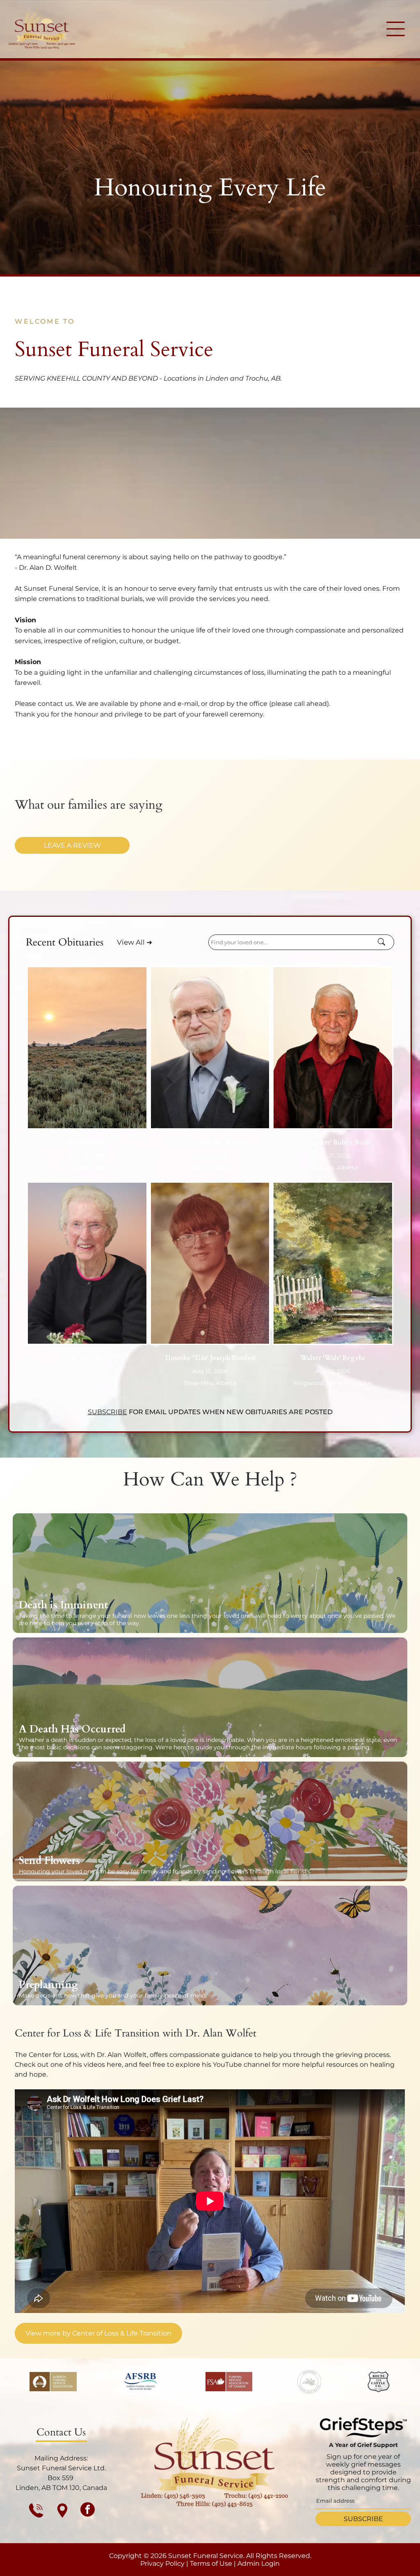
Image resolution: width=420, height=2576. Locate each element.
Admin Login (259, 2564)
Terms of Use (211, 2564)
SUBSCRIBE (107, 1412)
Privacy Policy (162, 2564)
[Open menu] (396, 29)
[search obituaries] (384, 942)
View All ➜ (135, 942)
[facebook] (88, 2510)
